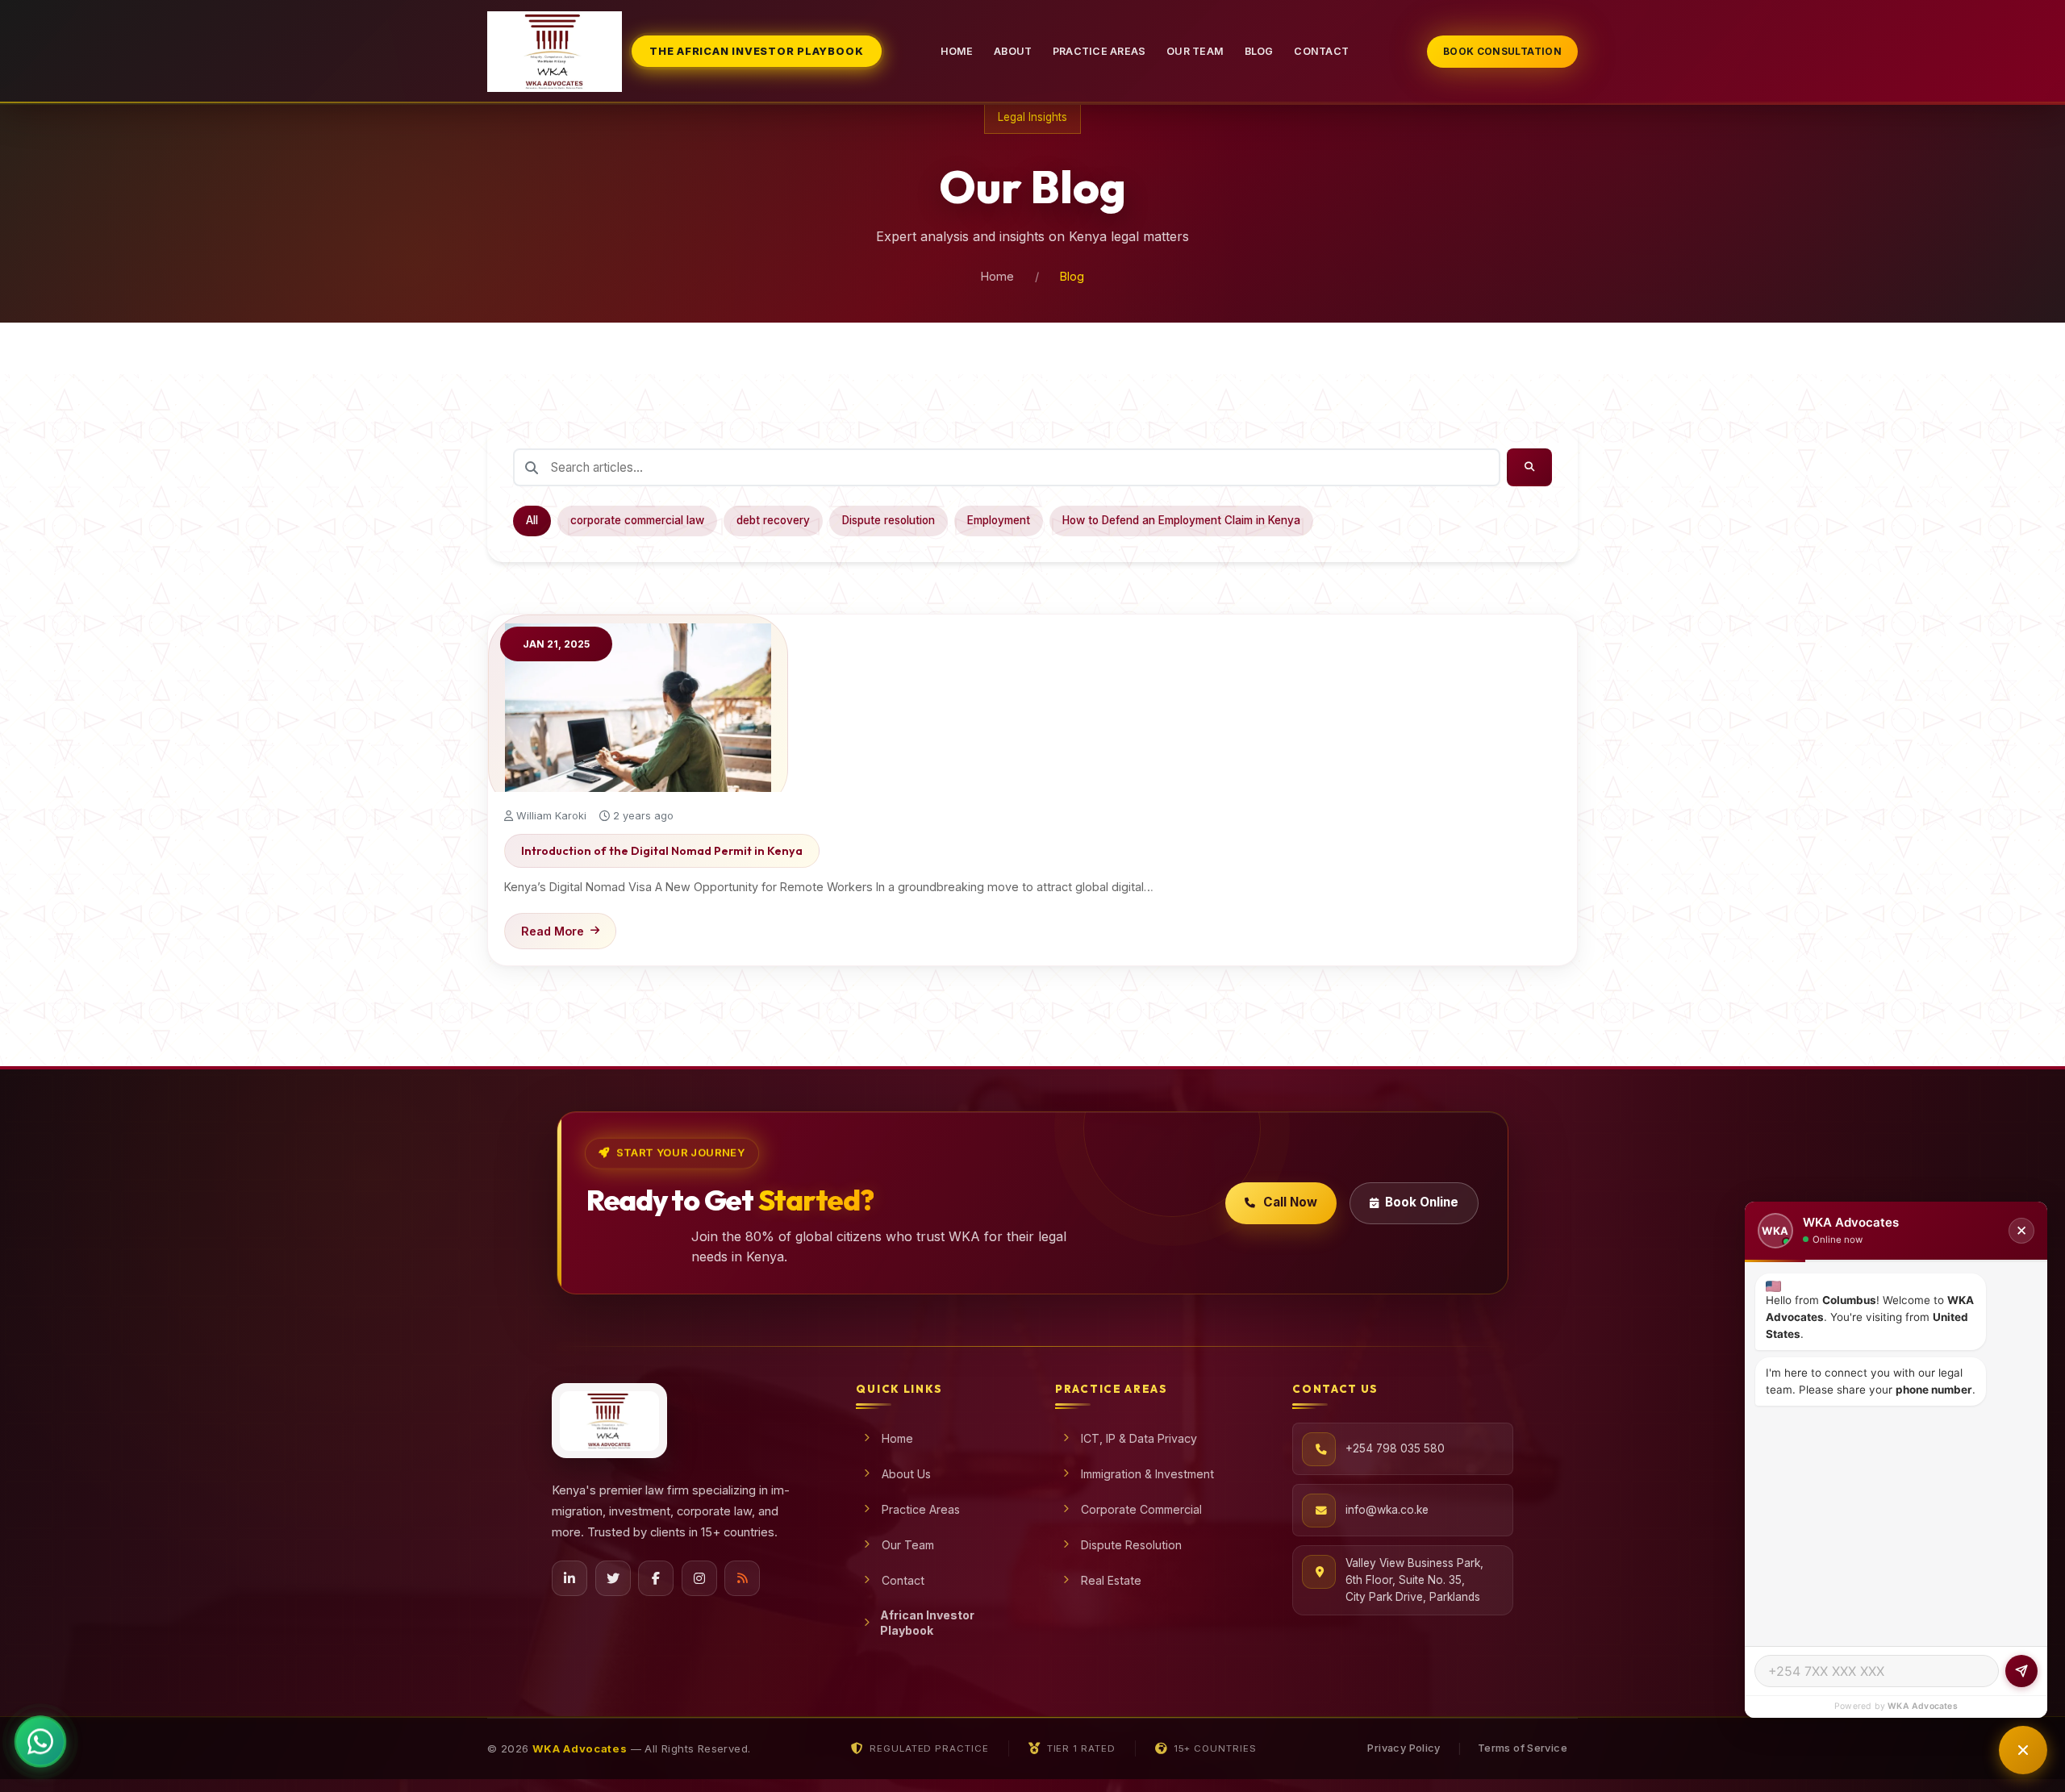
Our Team (1195, 51)
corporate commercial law (637, 520)
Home (957, 51)
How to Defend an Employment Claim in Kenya (1181, 520)
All (532, 520)
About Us (906, 1474)
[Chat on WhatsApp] (40, 1750)
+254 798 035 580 (1395, 1448)
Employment (999, 520)
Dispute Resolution (1131, 1545)
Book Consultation (1502, 51)
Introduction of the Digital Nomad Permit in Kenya (662, 851)
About (1013, 51)
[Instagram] (699, 1578)
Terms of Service (1523, 1748)
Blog (1259, 51)
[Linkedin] (569, 1578)
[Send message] (2021, 1671)
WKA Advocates (1923, 1706)
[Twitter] (613, 1578)
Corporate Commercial (1141, 1509)
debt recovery (773, 520)
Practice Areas (1099, 51)
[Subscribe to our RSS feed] (742, 1578)
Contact (1321, 51)
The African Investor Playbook (756, 51)
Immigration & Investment (1147, 1474)
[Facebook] (656, 1578)
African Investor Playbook (927, 1623)
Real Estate (1111, 1580)
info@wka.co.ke (1387, 1510)
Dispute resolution (889, 520)
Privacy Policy (1404, 1748)
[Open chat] (2023, 1750)
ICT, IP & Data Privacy (1139, 1438)
